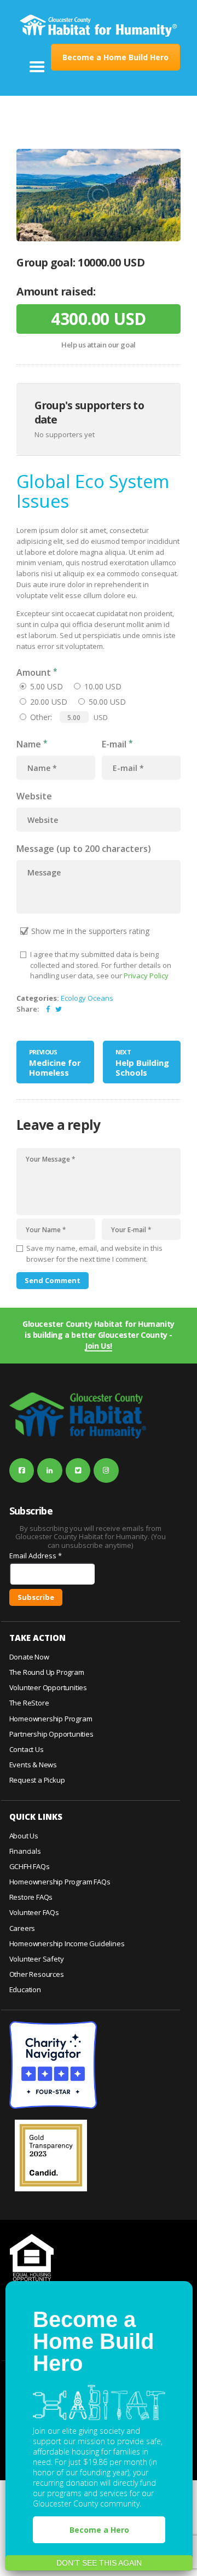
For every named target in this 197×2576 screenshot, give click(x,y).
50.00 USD (107, 702)
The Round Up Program (47, 1672)
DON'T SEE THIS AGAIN (99, 2563)
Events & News (33, 1765)
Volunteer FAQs (34, 1912)
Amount (34, 672)
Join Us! (99, 1346)
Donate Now (29, 1657)
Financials (25, 1851)
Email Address (36, 1556)
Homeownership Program (51, 1719)
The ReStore (29, 1703)
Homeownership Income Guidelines (67, 1943)
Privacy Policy (146, 976)
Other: (41, 717)
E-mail (114, 744)
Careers (22, 1928)
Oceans (100, 998)
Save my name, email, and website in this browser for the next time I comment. (94, 1254)
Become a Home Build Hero (115, 57)
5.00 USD (47, 686)
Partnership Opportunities (51, 1734)
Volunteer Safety (37, 1959)
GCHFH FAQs (30, 1866)
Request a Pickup (37, 1780)
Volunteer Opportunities (48, 1687)
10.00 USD (103, 686)
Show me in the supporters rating (90, 931)
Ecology (73, 998)
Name (29, 744)
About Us (24, 1836)
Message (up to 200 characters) (84, 849)
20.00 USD (49, 702)
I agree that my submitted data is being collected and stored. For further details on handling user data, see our (101, 965)
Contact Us (27, 1749)
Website (34, 796)
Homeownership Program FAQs (60, 1882)
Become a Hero (99, 2530)
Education (25, 1989)
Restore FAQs (31, 1897)
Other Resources (37, 1974)
